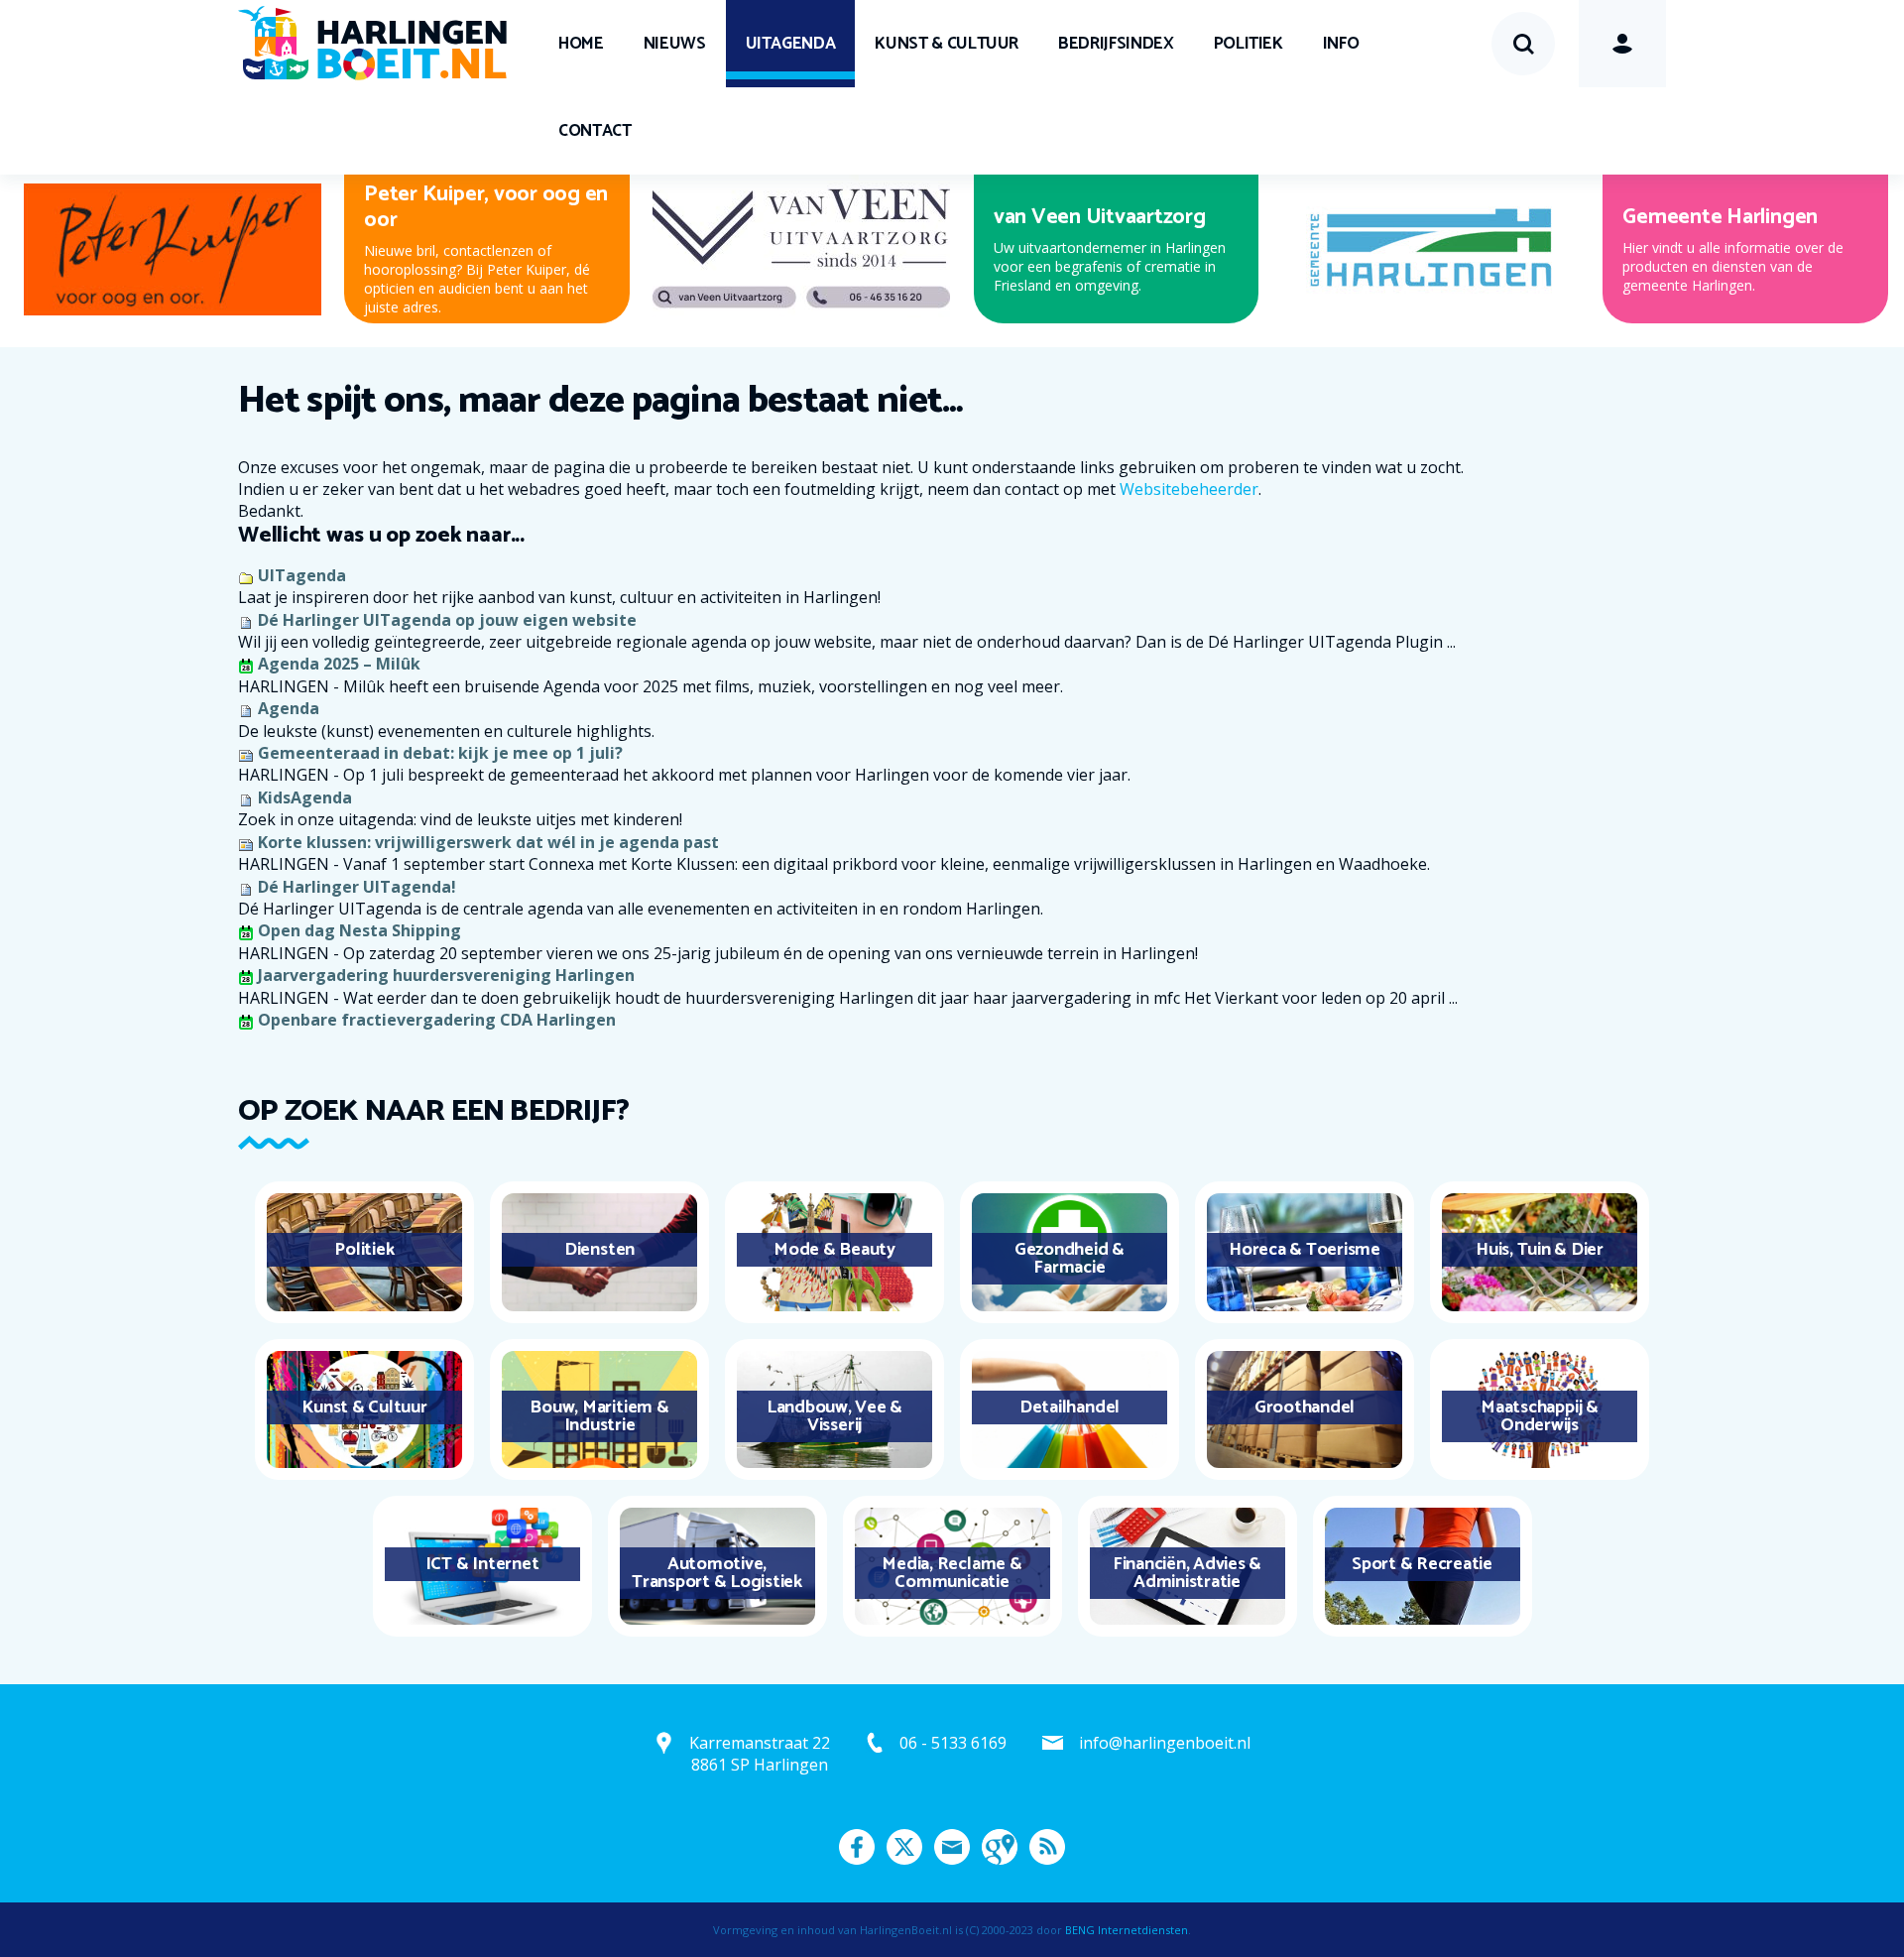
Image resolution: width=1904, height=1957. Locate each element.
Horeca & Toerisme (1305, 1250)
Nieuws (675, 44)
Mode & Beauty (834, 1250)
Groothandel (1305, 1407)
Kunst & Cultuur (947, 44)
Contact (595, 131)
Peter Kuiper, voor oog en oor (486, 207)
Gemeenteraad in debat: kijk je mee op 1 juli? (440, 753)
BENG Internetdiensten (1127, 1930)
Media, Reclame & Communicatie (952, 1573)
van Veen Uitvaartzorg (1100, 217)
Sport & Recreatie (1422, 1564)
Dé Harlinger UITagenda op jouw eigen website (447, 620)
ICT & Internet (482, 1564)
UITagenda (791, 44)
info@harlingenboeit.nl (1165, 1743)
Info (1341, 44)
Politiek (1249, 44)
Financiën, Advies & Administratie (1187, 1573)
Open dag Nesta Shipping (359, 930)
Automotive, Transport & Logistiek (717, 1573)
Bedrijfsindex (1116, 44)
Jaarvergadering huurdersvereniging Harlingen (446, 975)
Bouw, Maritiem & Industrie (599, 1416)
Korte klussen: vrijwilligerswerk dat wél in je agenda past (488, 842)
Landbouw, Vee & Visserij (834, 1416)
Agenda (289, 708)
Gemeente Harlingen (1720, 217)
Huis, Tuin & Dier (1540, 1250)
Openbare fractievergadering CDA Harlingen (437, 1020)
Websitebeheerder (1189, 489)
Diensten (599, 1250)
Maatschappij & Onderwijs (1540, 1416)
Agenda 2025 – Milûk (339, 664)
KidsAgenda (305, 797)
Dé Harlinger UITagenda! (357, 887)
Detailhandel (1070, 1407)
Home (581, 44)
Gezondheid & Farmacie (1070, 1259)
